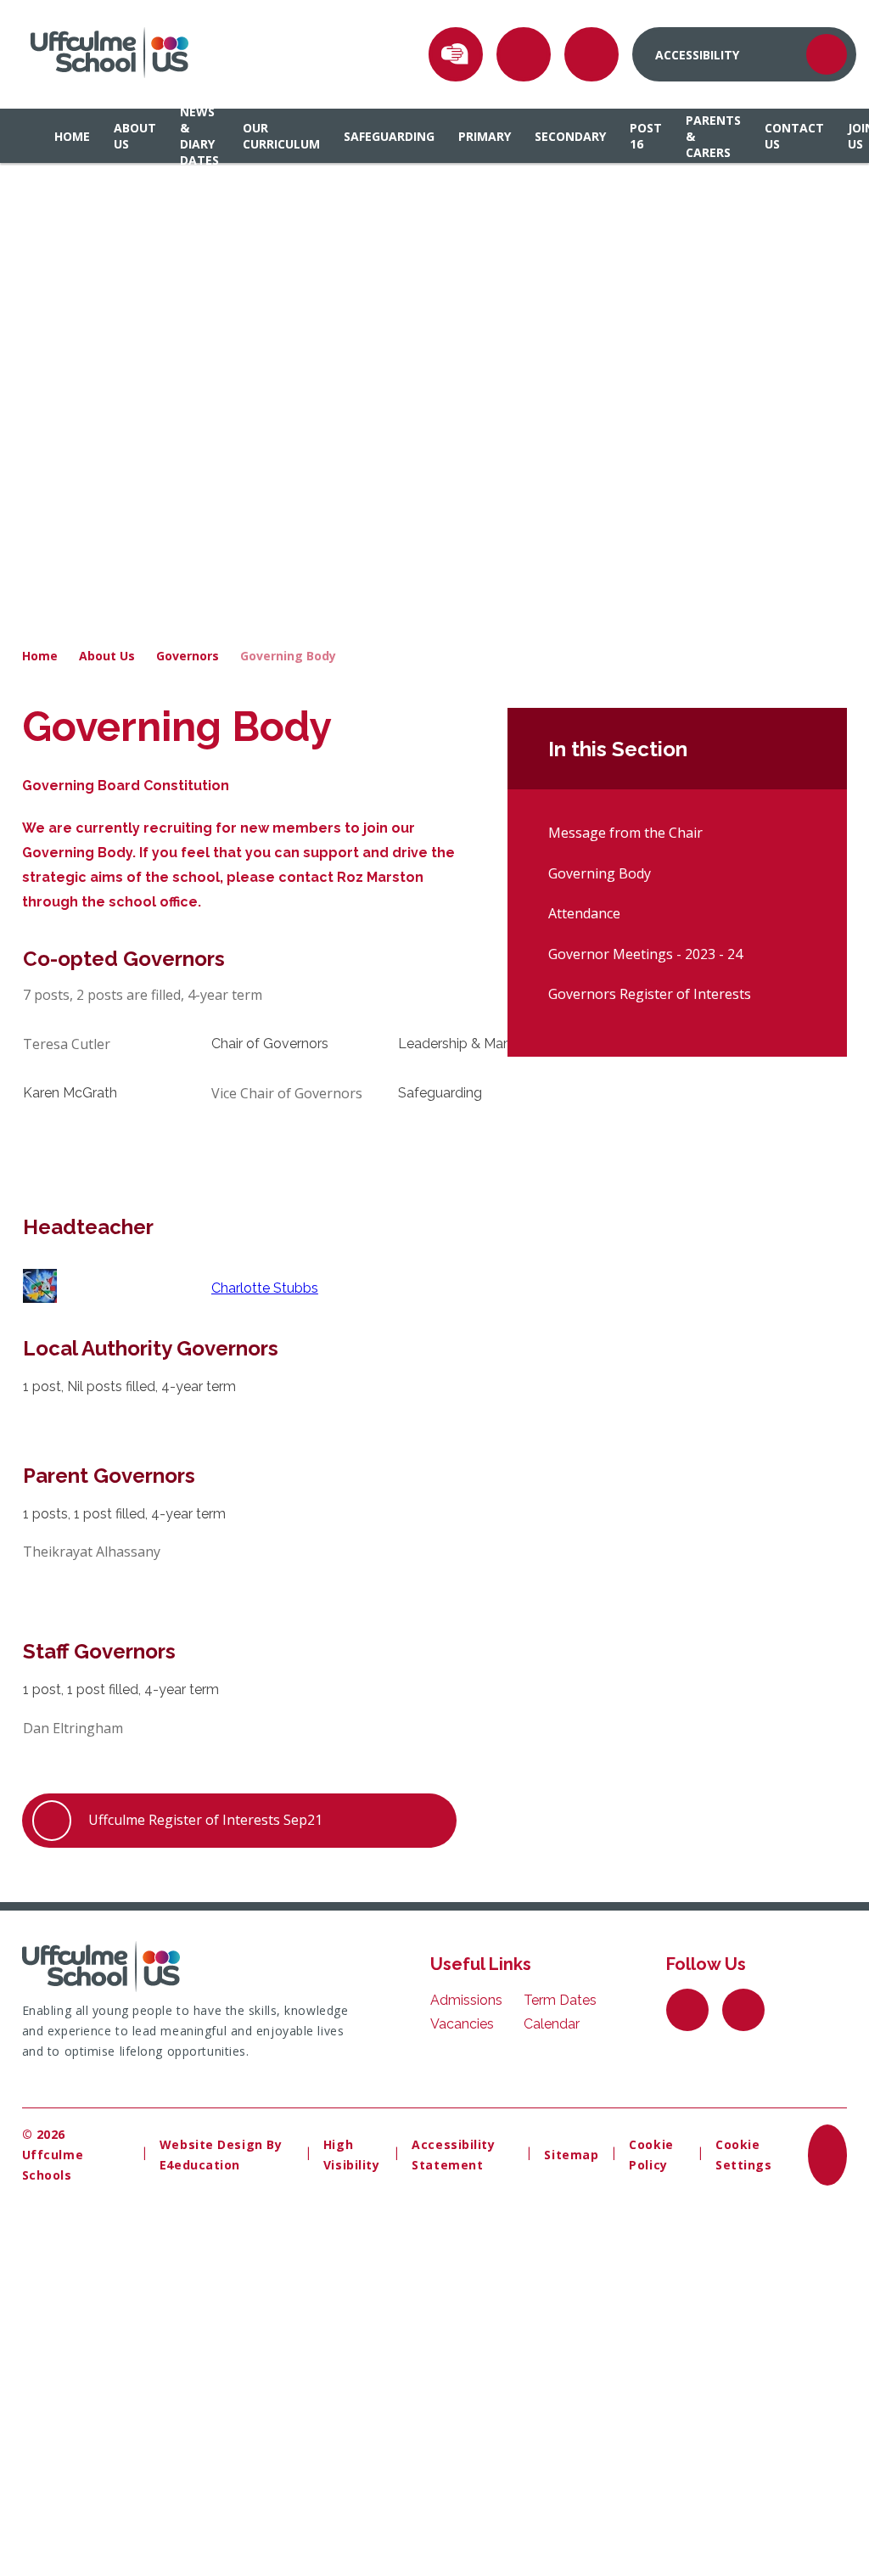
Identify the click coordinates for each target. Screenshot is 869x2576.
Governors (188, 656)
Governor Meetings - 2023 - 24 (645, 954)
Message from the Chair (625, 833)
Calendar (552, 2024)
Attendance (584, 913)
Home (40, 656)
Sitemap (571, 2155)
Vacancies (462, 2024)
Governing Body (288, 656)
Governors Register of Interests (650, 994)
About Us (107, 656)
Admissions (466, 2000)
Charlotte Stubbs (265, 1288)
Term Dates (560, 2000)
